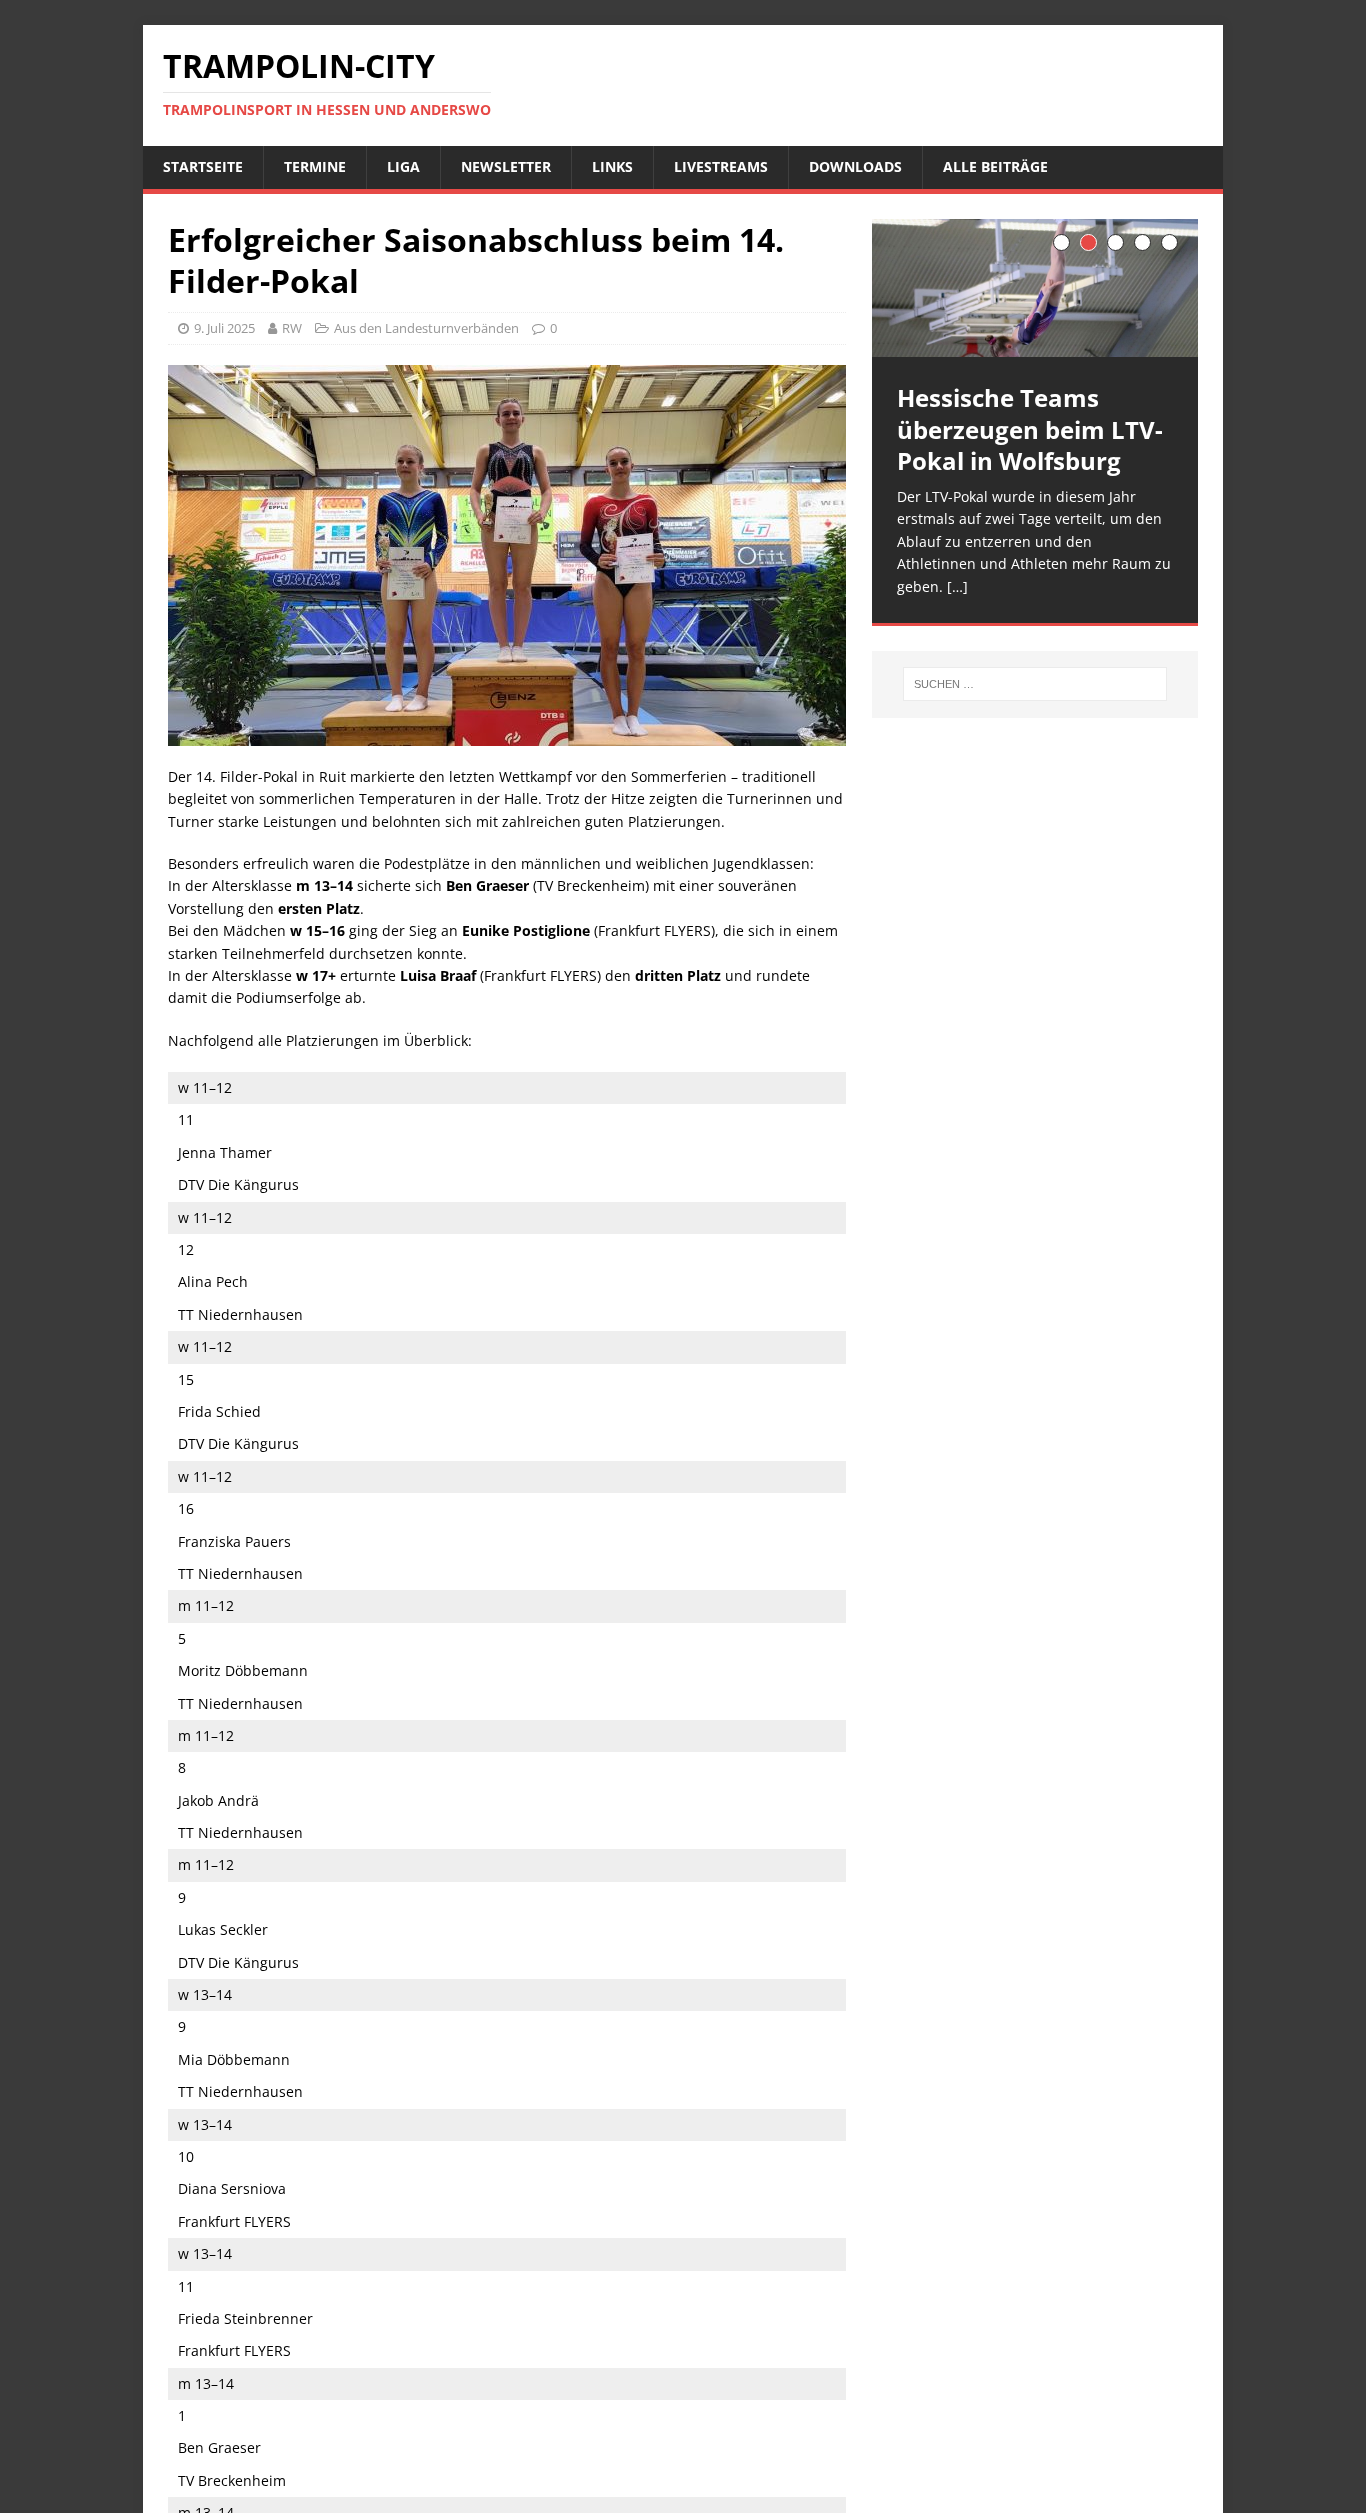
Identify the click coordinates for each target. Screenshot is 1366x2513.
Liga (403, 166)
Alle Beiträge (995, 166)
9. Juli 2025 (224, 328)
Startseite (203, 166)
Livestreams (721, 166)
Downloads (855, 166)
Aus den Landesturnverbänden (426, 328)
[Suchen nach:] (1035, 684)
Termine (315, 166)
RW (292, 328)
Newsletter (506, 166)
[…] (957, 586)
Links (612, 166)
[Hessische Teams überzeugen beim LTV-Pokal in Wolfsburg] (1035, 288)
